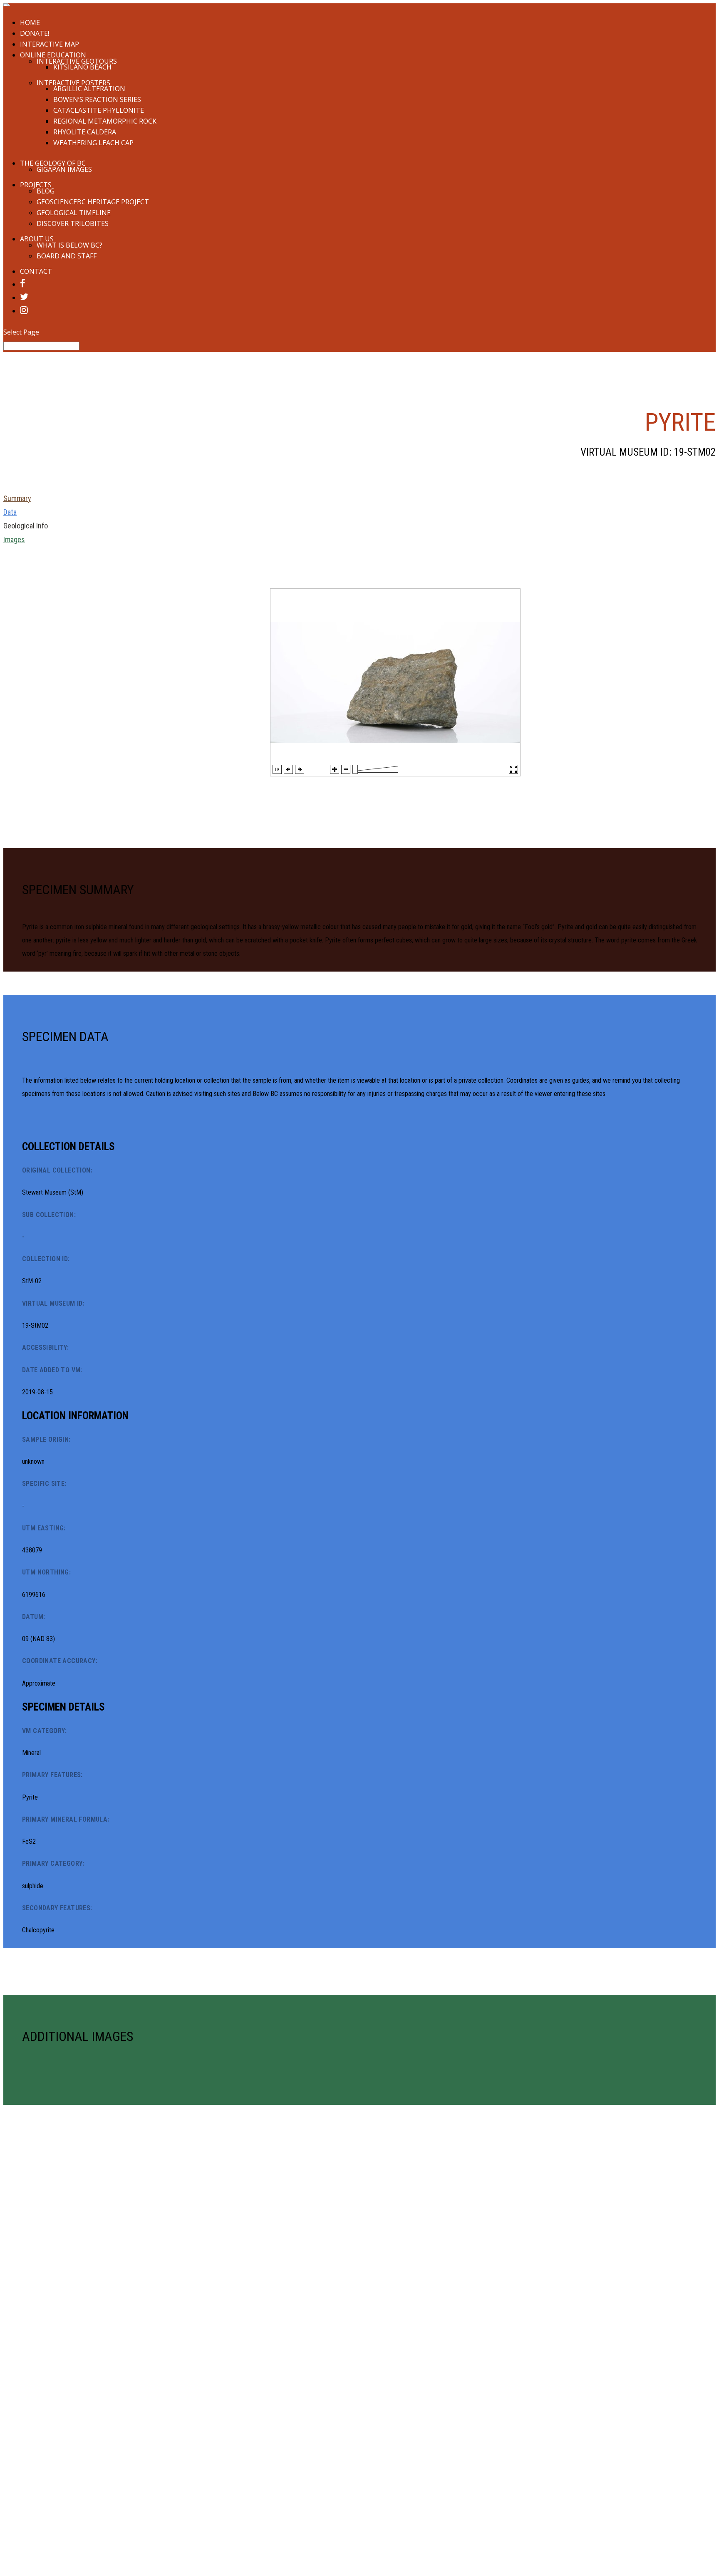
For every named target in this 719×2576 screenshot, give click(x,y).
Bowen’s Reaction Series (97, 99)
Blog (46, 191)
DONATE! (35, 33)
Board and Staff (67, 256)
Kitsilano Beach (82, 67)
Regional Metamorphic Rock (105, 121)
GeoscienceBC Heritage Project (93, 202)
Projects (36, 185)
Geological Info (26, 526)
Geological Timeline (74, 213)
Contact (36, 271)
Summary (17, 498)
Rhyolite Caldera (85, 132)
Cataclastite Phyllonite (99, 110)
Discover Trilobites (73, 223)
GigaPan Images (64, 169)
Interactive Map (50, 44)
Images (14, 539)
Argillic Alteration (89, 89)
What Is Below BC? (69, 245)
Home (30, 22)
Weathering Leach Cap (93, 143)
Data (10, 512)
